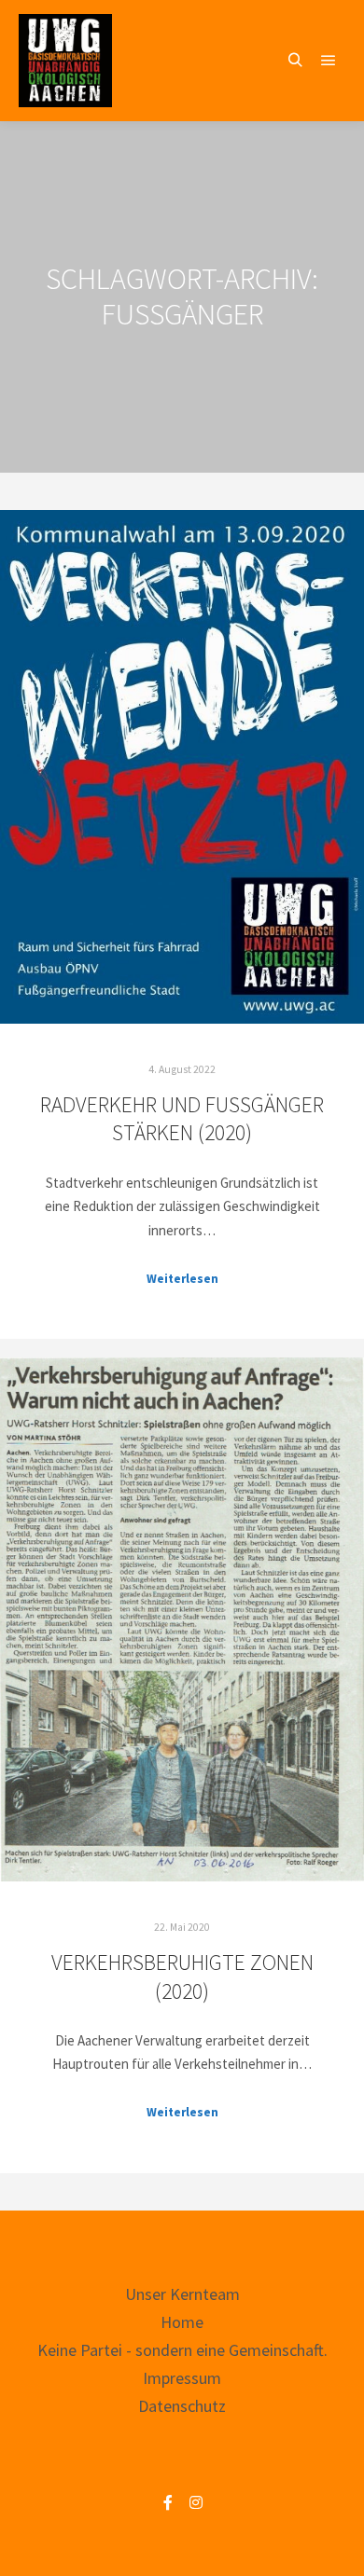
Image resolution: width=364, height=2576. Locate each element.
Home (182, 2322)
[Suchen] (295, 61)
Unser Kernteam (182, 2294)
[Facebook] (168, 2502)
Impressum (182, 2378)
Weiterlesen (182, 1279)
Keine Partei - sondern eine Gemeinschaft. (182, 2350)
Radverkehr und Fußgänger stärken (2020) (182, 1119)
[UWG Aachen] (65, 61)
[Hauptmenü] (329, 61)
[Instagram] (196, 2502)
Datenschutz (182, 2406)
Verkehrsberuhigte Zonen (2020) (182, 1977)
